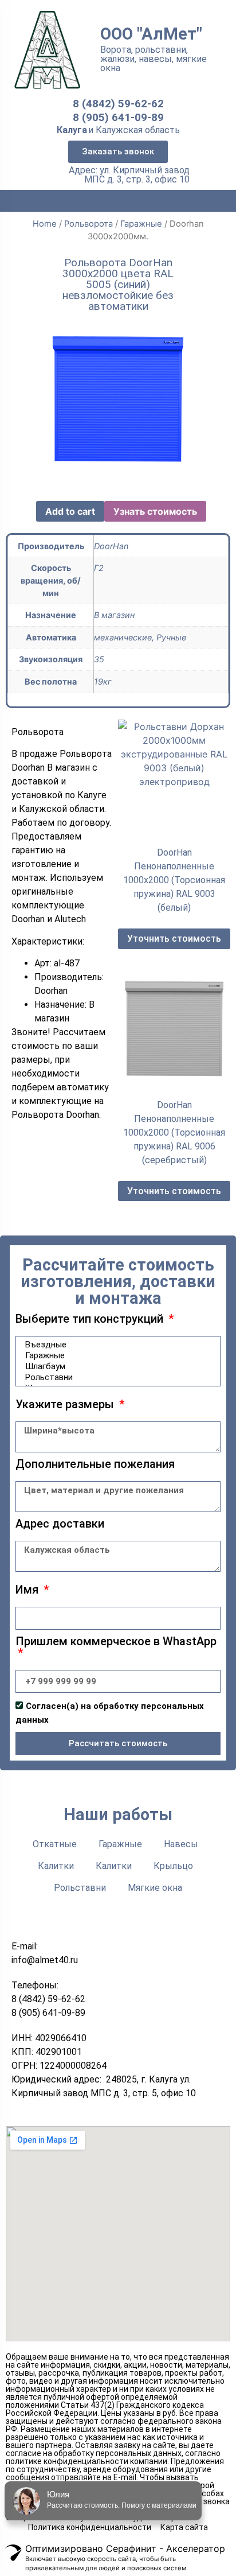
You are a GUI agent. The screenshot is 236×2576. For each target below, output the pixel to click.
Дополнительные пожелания (95, 1464)
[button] (118, 152)
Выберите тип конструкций (91, 1319)
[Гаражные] (116, 1356)
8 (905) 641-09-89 (118, 117)
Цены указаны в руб (138, 2413)
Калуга (72, 130)
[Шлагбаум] (116, 1367)
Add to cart (70, 511)
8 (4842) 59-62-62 (118, 104)
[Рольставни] (116, 1378)
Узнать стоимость (155, 511)
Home (45, 224)
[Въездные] (116, 1345)
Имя (28, 1590)
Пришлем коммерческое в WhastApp (116, 1642)
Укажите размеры (66, 1405)
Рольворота (88, 224)
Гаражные (141, 224)
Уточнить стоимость (174, 939)
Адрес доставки (60, 1524)
